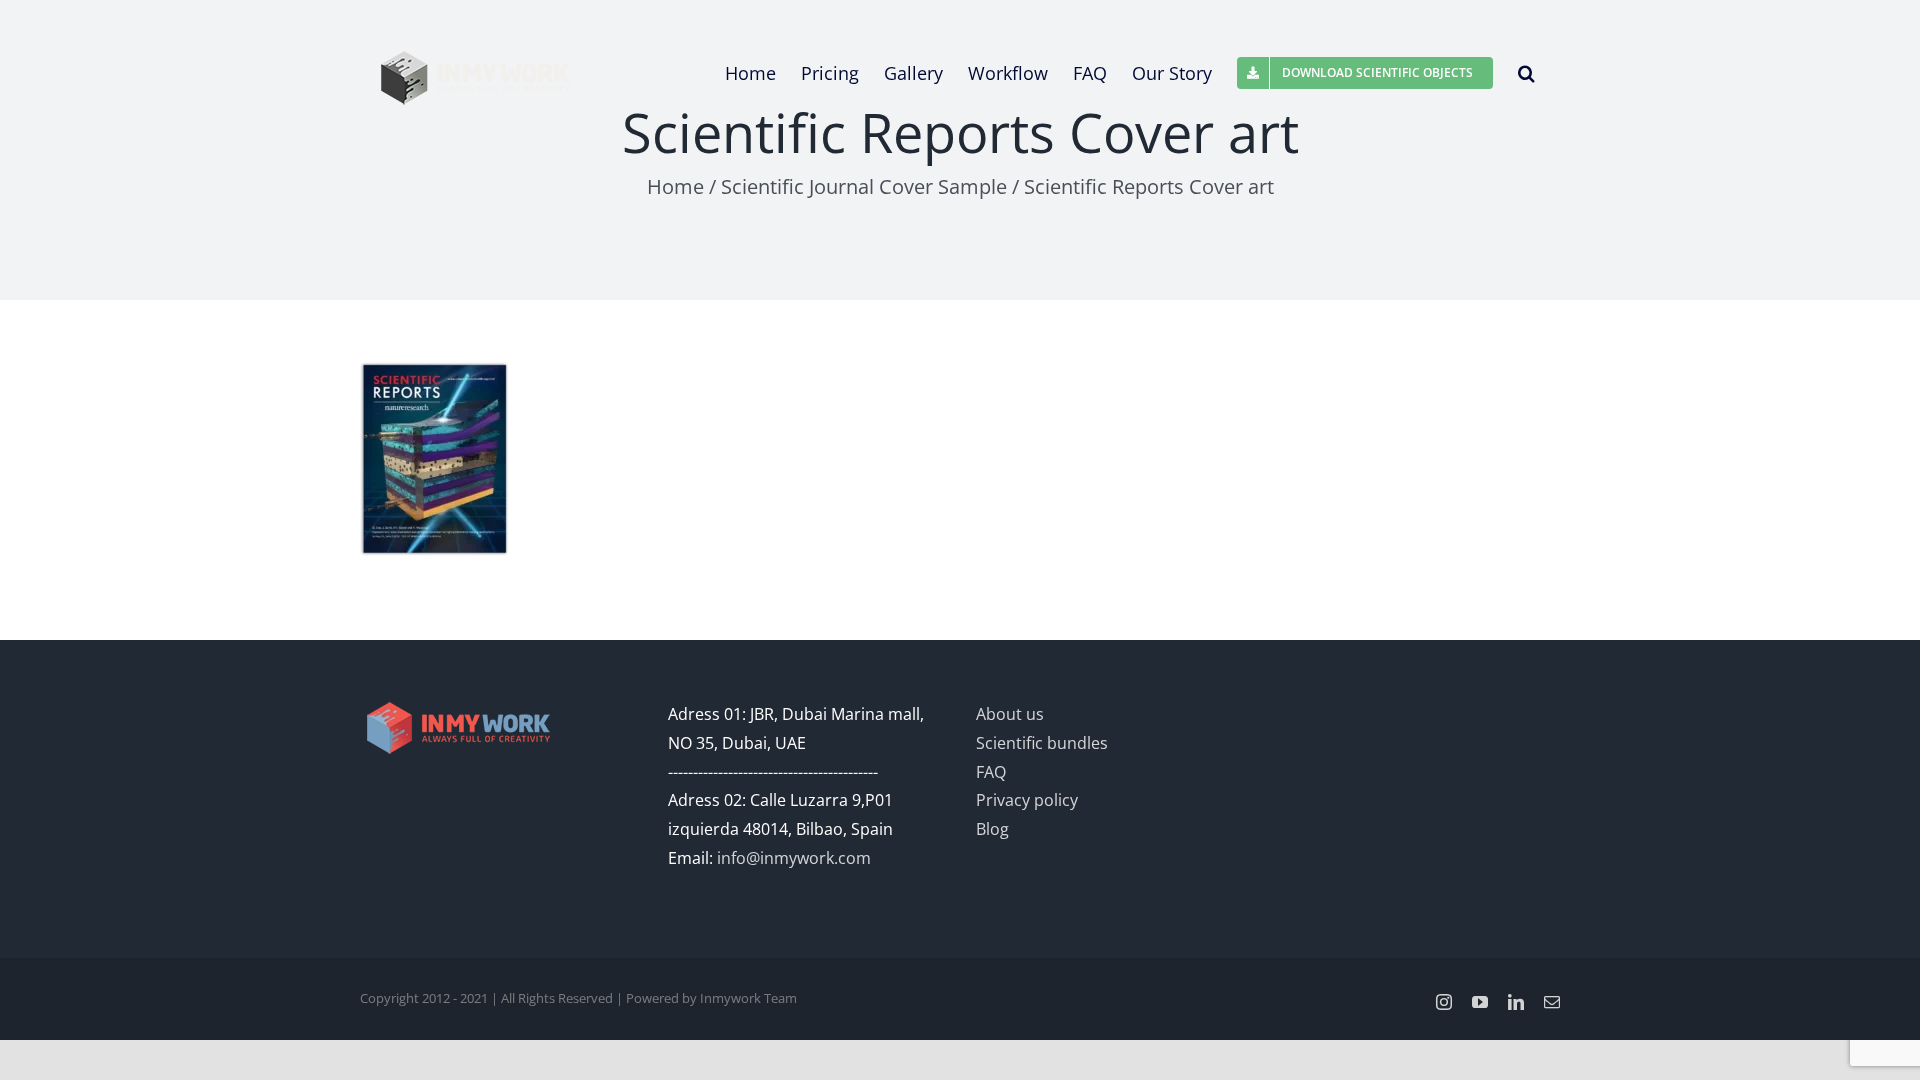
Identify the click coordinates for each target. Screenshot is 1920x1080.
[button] (1526, 73)
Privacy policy (1027, 800)
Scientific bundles (1042, 743)
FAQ (991, 772)
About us (1010, 714)
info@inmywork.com (794, 858)
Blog (992, 829)
